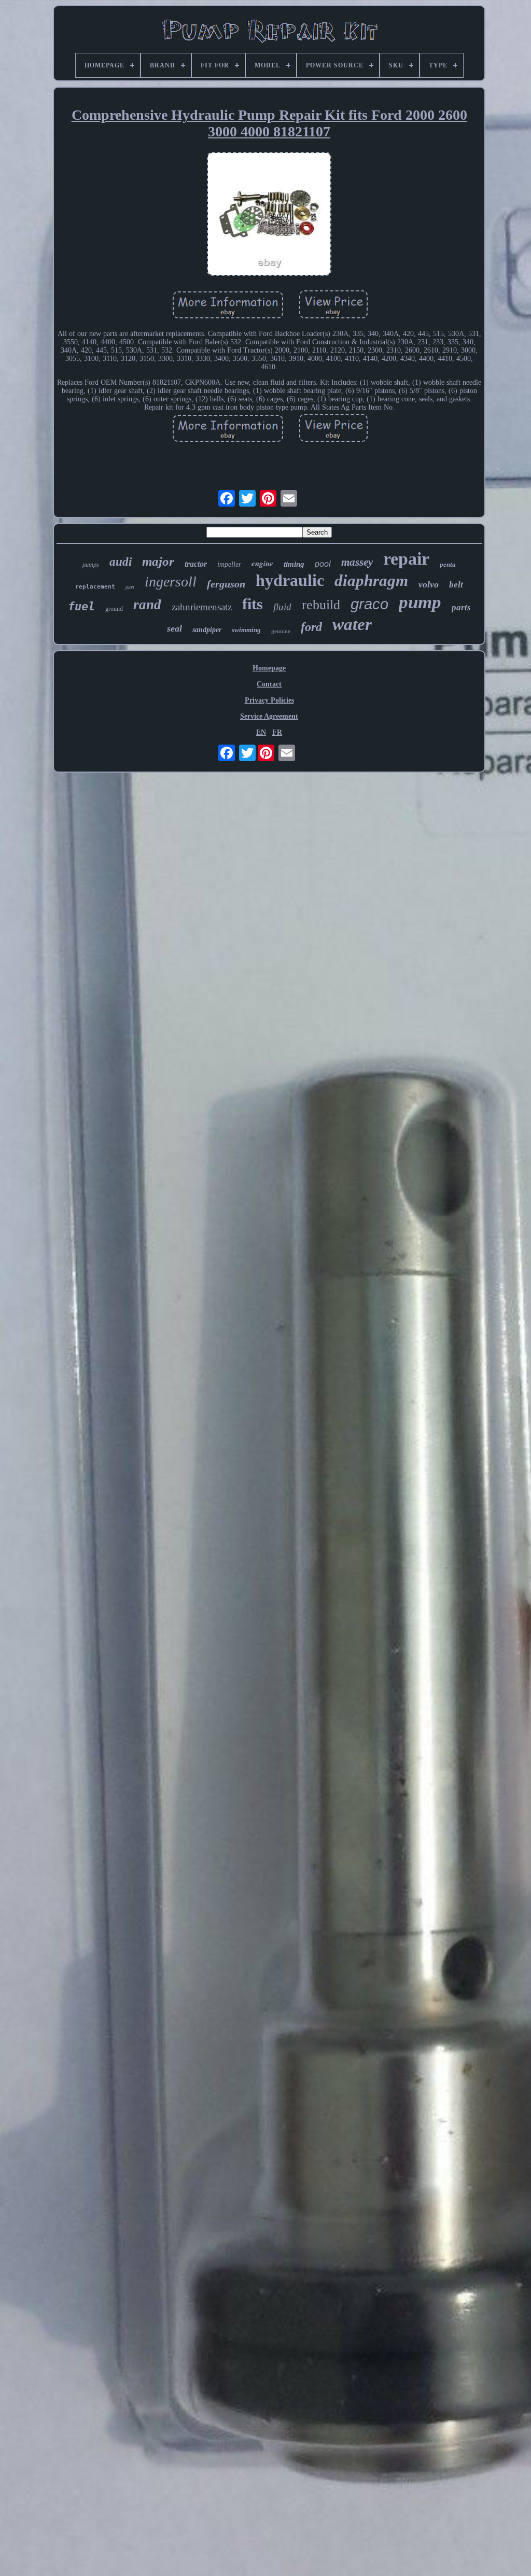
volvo (429, 584)
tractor (196, 564)
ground (114, 609)
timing (294, 564)
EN (261, 732)
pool (323, 564)
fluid (282, 607)
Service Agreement (269, 716)
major (158, 561)
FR (277, 732)
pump (420, 602)
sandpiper (207, 630)
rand (147, 605)
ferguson (226, 584)
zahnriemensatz (202, 607)
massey (357, 562)
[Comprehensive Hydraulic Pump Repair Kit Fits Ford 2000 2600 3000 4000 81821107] (269, 215)
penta (448, 564)
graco (369, 604)
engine (262, 563)
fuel (81, 606)
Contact (269, 684)
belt (456, 585)
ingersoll (171, 582)
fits (253, 604)
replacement (95, 587)
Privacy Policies (269, 700)
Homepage (269, 668)
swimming (246, 630)
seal (174, 628)
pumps (91, 565)
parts (461, 607)
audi (121, 562)
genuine (281, 631)
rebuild (321, 605)
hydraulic (290, 580)
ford (311, 627)
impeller (229, 564)
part (130, 587)
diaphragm (371, 580)
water (352, 624)
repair (406, 559)
